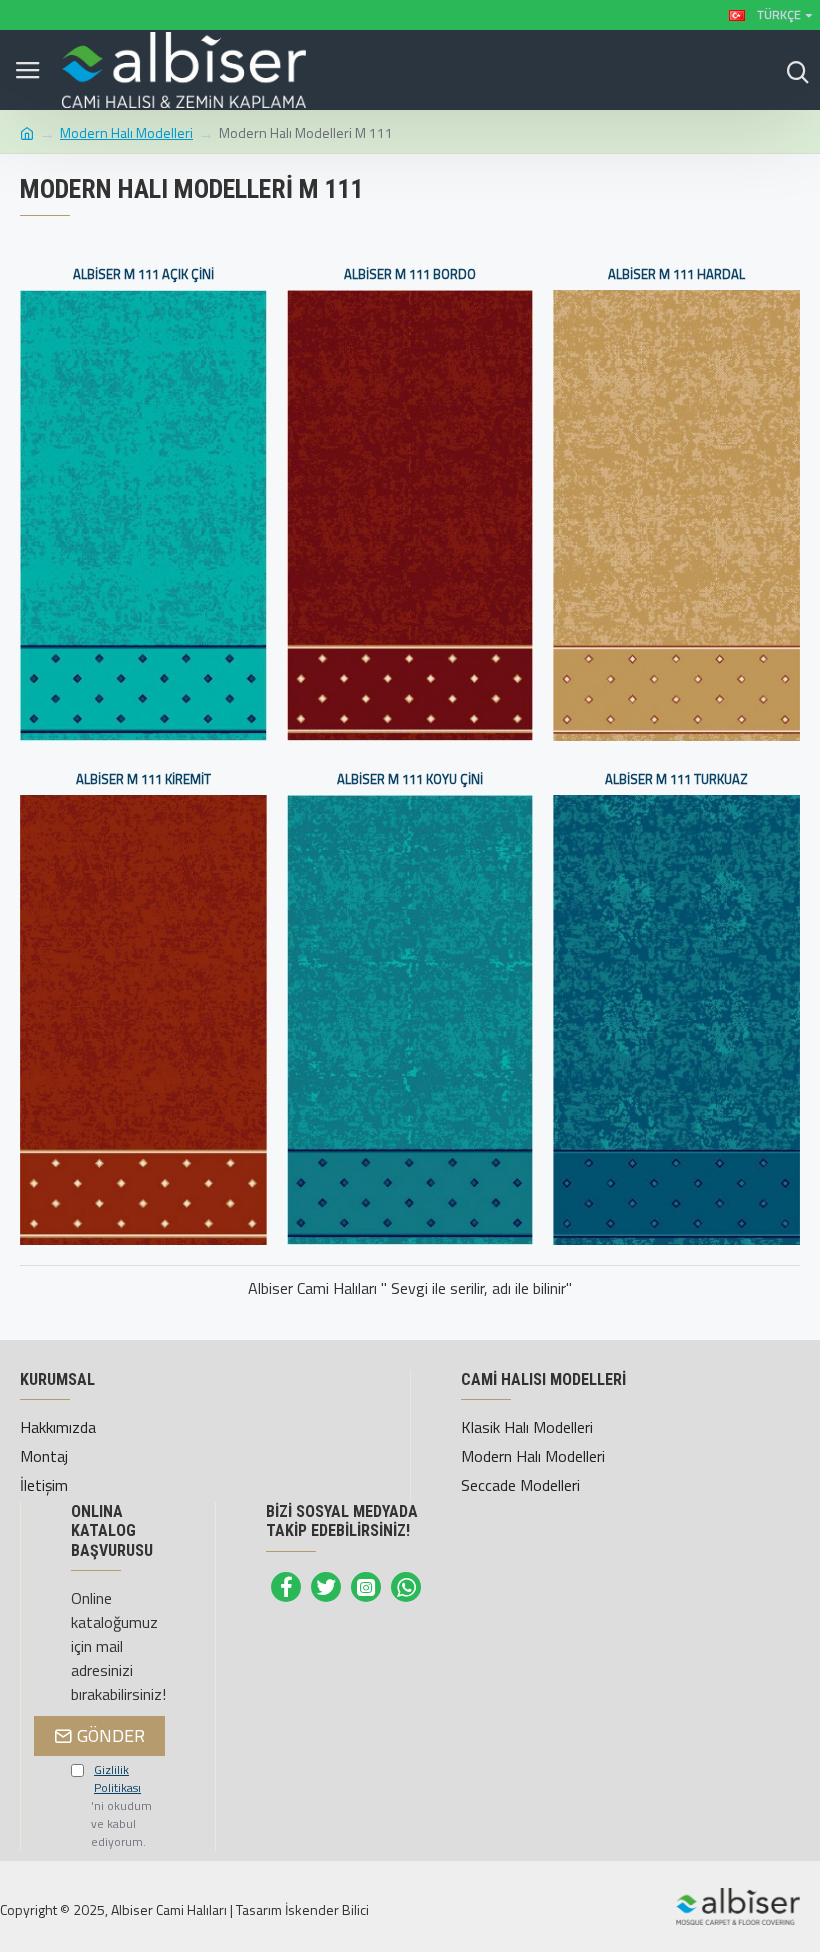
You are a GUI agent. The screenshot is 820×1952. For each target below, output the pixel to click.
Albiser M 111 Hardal (676, 274)
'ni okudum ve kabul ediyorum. (121, 1806)
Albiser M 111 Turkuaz (676, 779)
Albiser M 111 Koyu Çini (410, 779)
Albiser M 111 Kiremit (143, 779)
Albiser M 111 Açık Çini (143, 274)
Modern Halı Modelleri (126, 132)
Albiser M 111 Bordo (410, 274)
